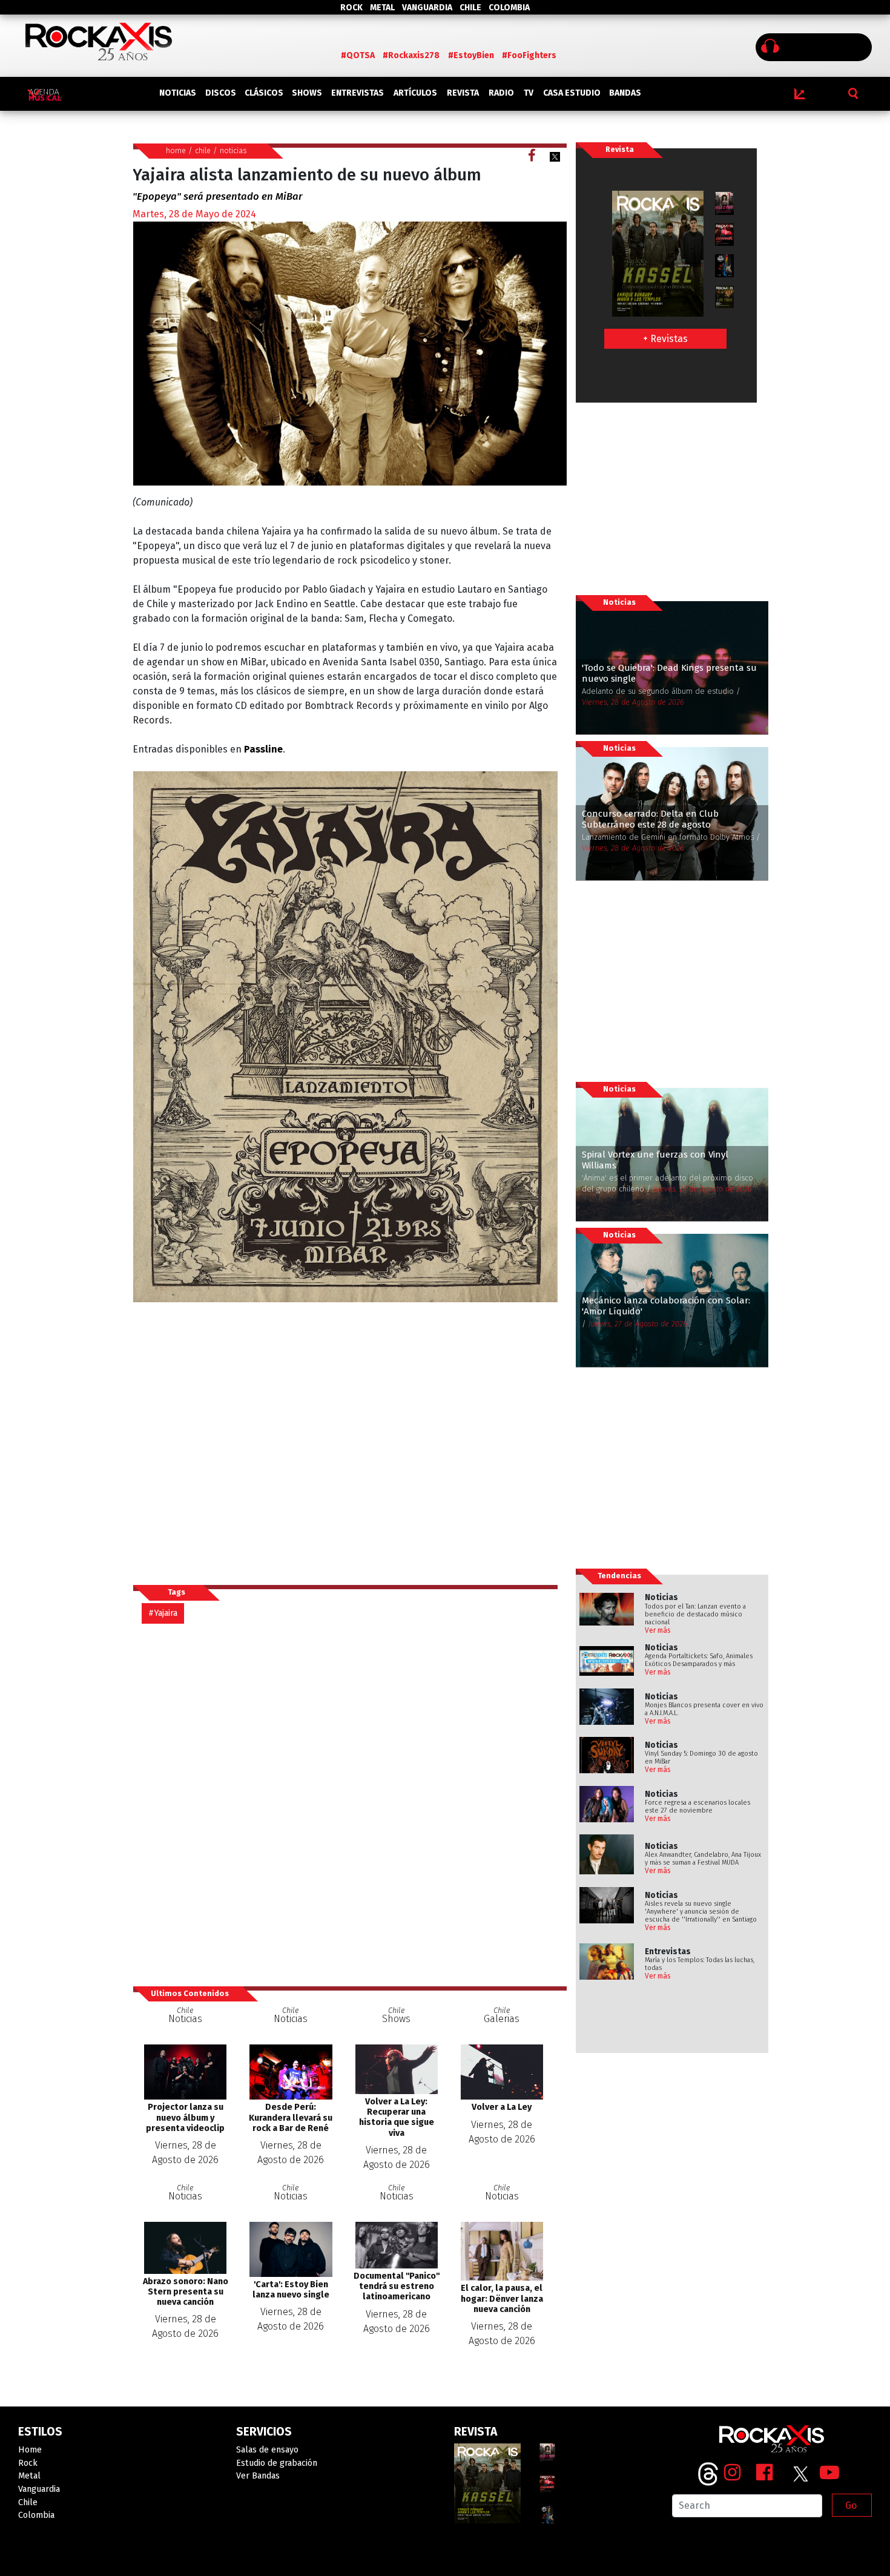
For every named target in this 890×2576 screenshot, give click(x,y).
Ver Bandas (258, 2476)
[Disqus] (350, 1804)
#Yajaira (163, 1613)
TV (529, 93)
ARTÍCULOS (415, 93)
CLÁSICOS (264, 93)
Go (851, 2505)
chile (203, 150)
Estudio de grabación (277, 2463)
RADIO (501, 93)
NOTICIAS (178, 93)
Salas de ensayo (267, 2450)
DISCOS (221, 93)
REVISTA (463, 93)
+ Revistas (665, 339)
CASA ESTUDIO (572, 93)
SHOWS (307, 93)
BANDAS (625, 93)
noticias (233, 150)
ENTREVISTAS (358, 93)
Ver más (658, 1630)
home (176, 150)
